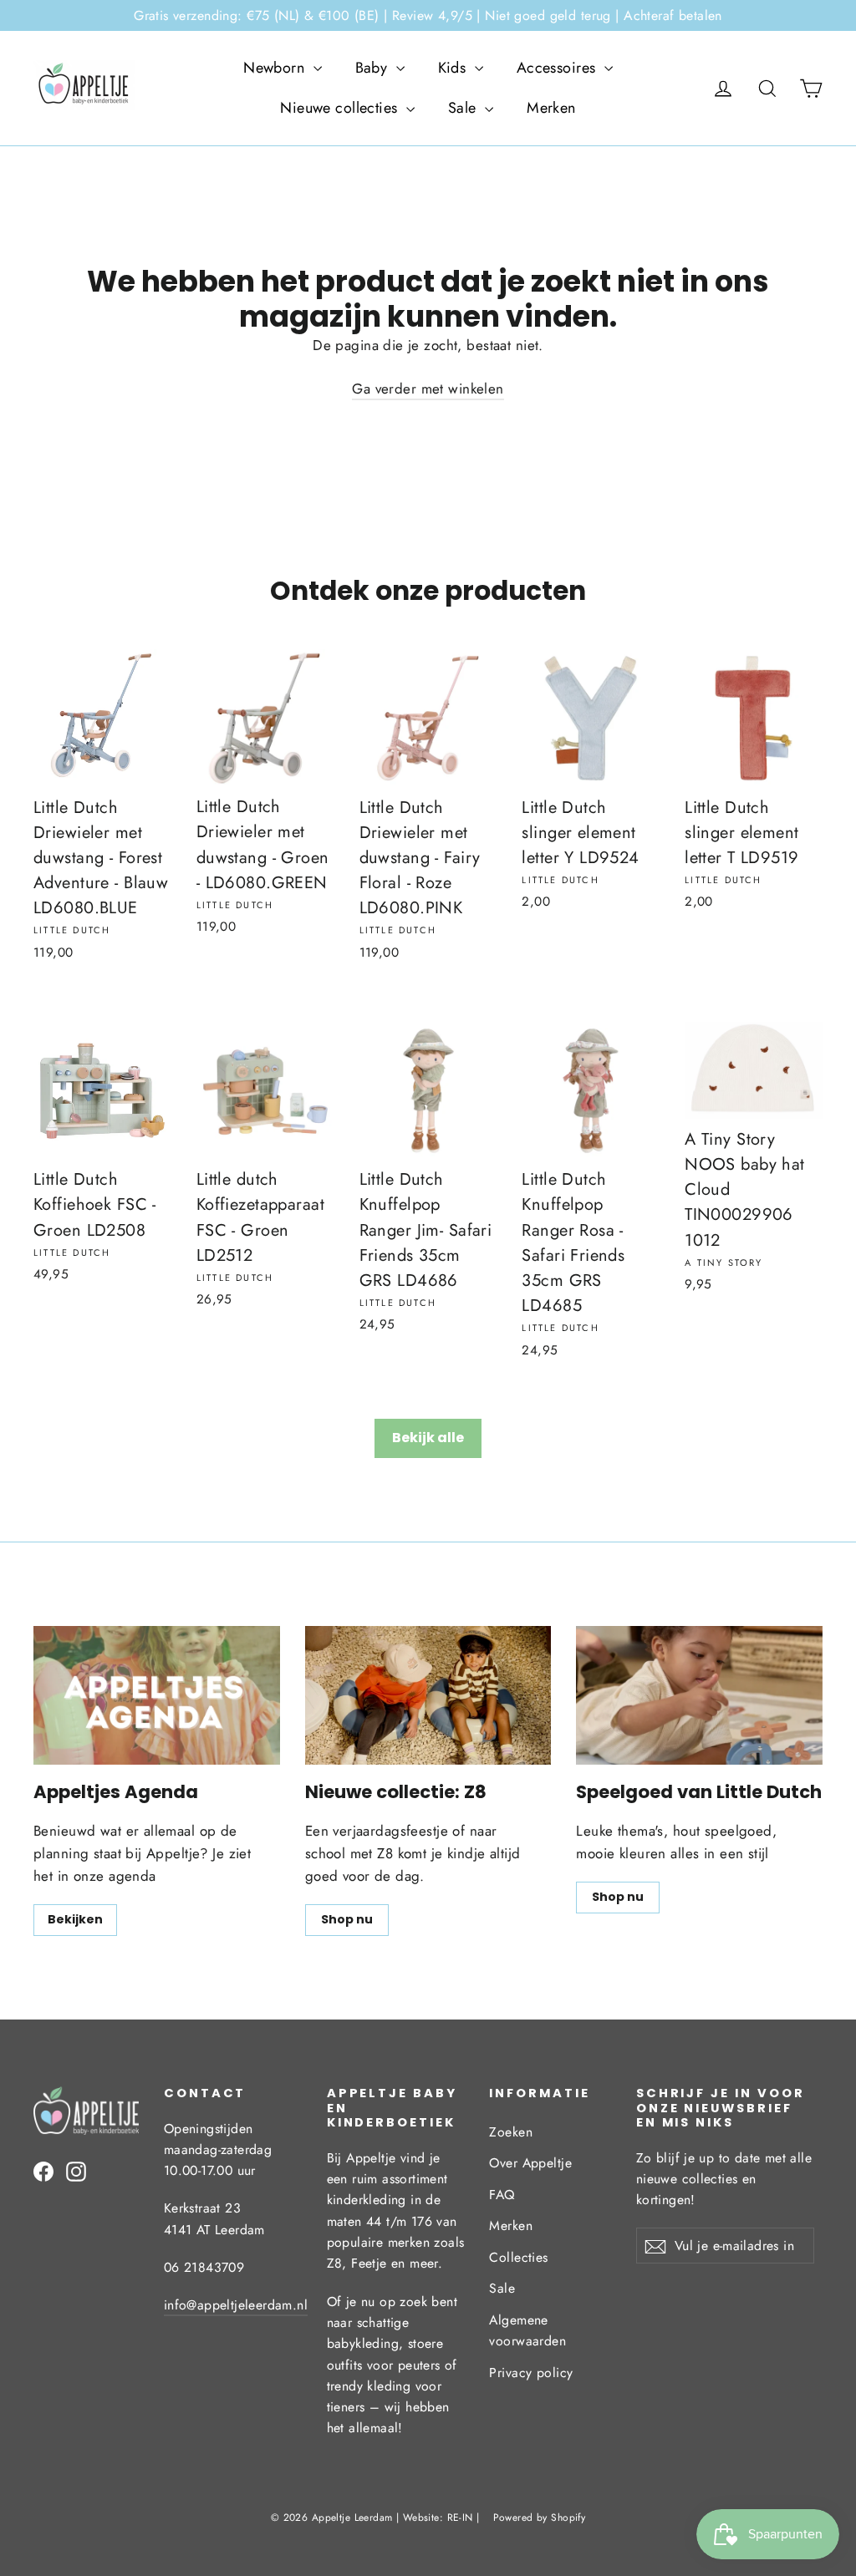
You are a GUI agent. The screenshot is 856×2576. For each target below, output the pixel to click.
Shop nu (347, 1919)
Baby (374, 68)
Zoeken (511, 2132)
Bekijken (75, 1919)
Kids (454, 68)
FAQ (502, 2195)
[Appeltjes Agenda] (157, 1695)
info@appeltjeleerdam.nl (236, 2305)
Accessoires (558, 68)
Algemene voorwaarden (527, 2330)
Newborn (276, 68)
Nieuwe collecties (341, 108)
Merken (551, 108)
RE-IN (460, 2518)
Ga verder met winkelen (428, 389)
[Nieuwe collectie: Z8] (428, 1695)
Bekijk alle (428, 1438)
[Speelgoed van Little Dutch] (699, 1695)
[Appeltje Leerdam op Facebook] (43, 2170)
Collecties (518, 2257)
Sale (464, 108)
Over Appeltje (530, 2163)
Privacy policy (531, 2373)
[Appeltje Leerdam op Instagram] (76, 2170)
